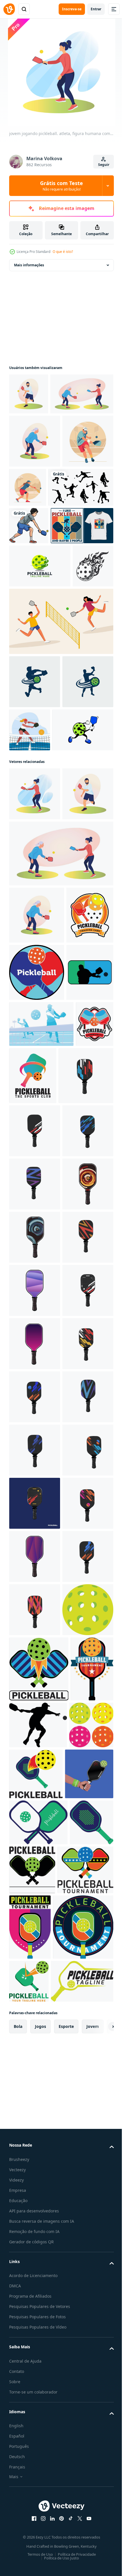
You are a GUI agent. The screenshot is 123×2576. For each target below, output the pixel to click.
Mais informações (29, 265)
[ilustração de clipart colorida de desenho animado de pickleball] (29, 620)
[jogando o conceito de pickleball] (81, 529)
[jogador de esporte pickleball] (35, 536)
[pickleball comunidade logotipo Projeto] (28, 1466)
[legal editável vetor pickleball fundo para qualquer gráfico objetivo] (41, 1420)
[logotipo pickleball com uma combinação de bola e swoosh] (40, 698)
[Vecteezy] (9, 9)
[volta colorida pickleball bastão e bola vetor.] (37, 1311)
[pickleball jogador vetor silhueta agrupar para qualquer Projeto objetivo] (42, 582)
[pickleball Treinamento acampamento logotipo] (33, 1254)
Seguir (104, 165)
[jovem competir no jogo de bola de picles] (83, 905)
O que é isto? (63, 252)
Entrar (96, 9)
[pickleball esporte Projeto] (36, 1529)
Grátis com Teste (61, 186)
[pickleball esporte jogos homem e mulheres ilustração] (60, 796)
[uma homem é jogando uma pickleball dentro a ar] (33, 1368)
